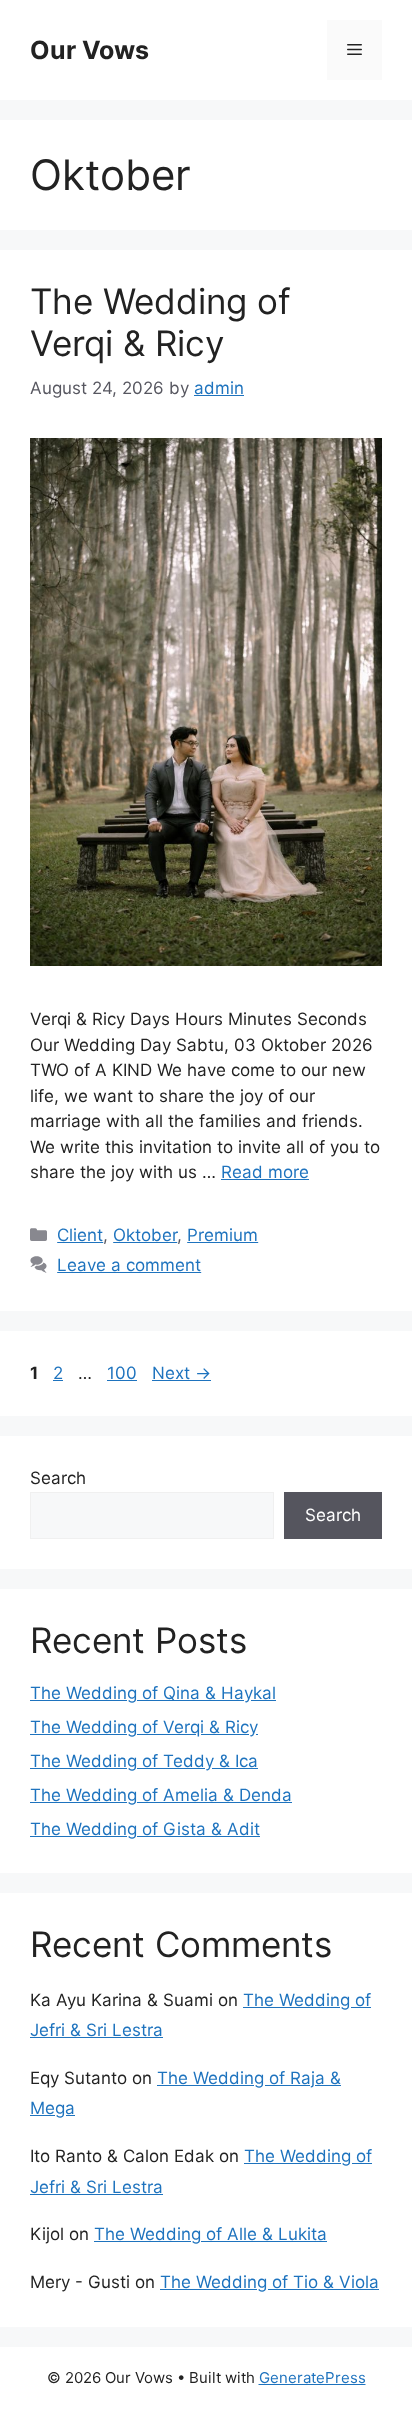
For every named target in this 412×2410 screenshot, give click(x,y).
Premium (222, 1235)
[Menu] (354, 50)
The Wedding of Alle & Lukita (210, 2234)
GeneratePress (312, 2377)
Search (58, 1478)
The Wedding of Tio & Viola (269, 2282)
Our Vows (89, 50)
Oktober (145, 1235)
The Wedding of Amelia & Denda (161, 1795)
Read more (265, 1172)
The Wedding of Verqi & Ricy (160, 322)
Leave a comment (129, 1265)
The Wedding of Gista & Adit (145, 1829)
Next (181, 1373)
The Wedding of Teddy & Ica (144, 1761)
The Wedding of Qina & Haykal (153, 1693)
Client (80, 1235)
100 (124, 1373)
